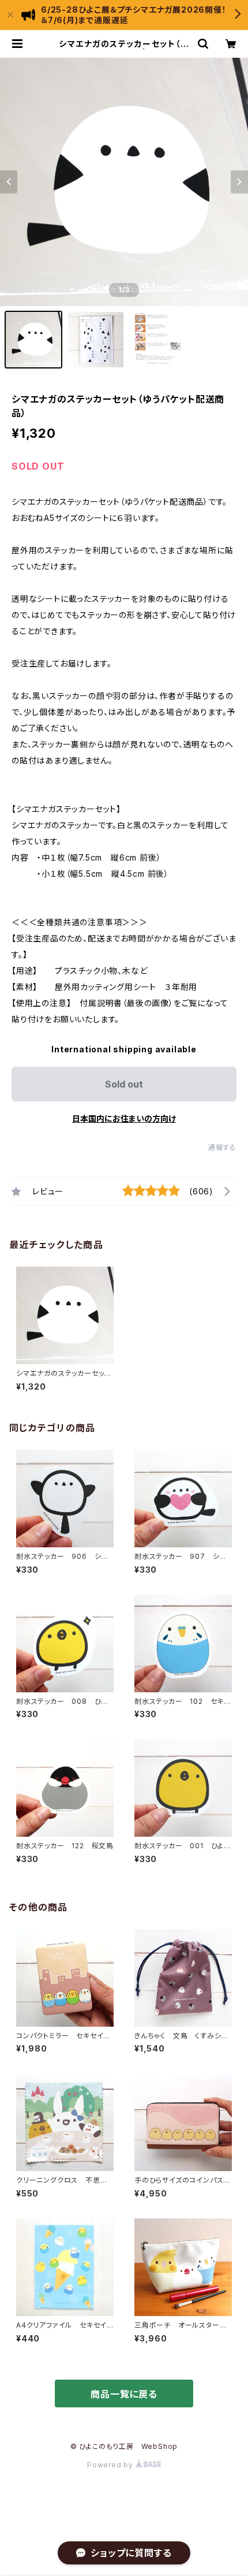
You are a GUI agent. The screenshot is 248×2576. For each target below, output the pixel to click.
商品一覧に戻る (124, 2394)
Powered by (111, 2465)
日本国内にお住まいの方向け (124, 1118)
